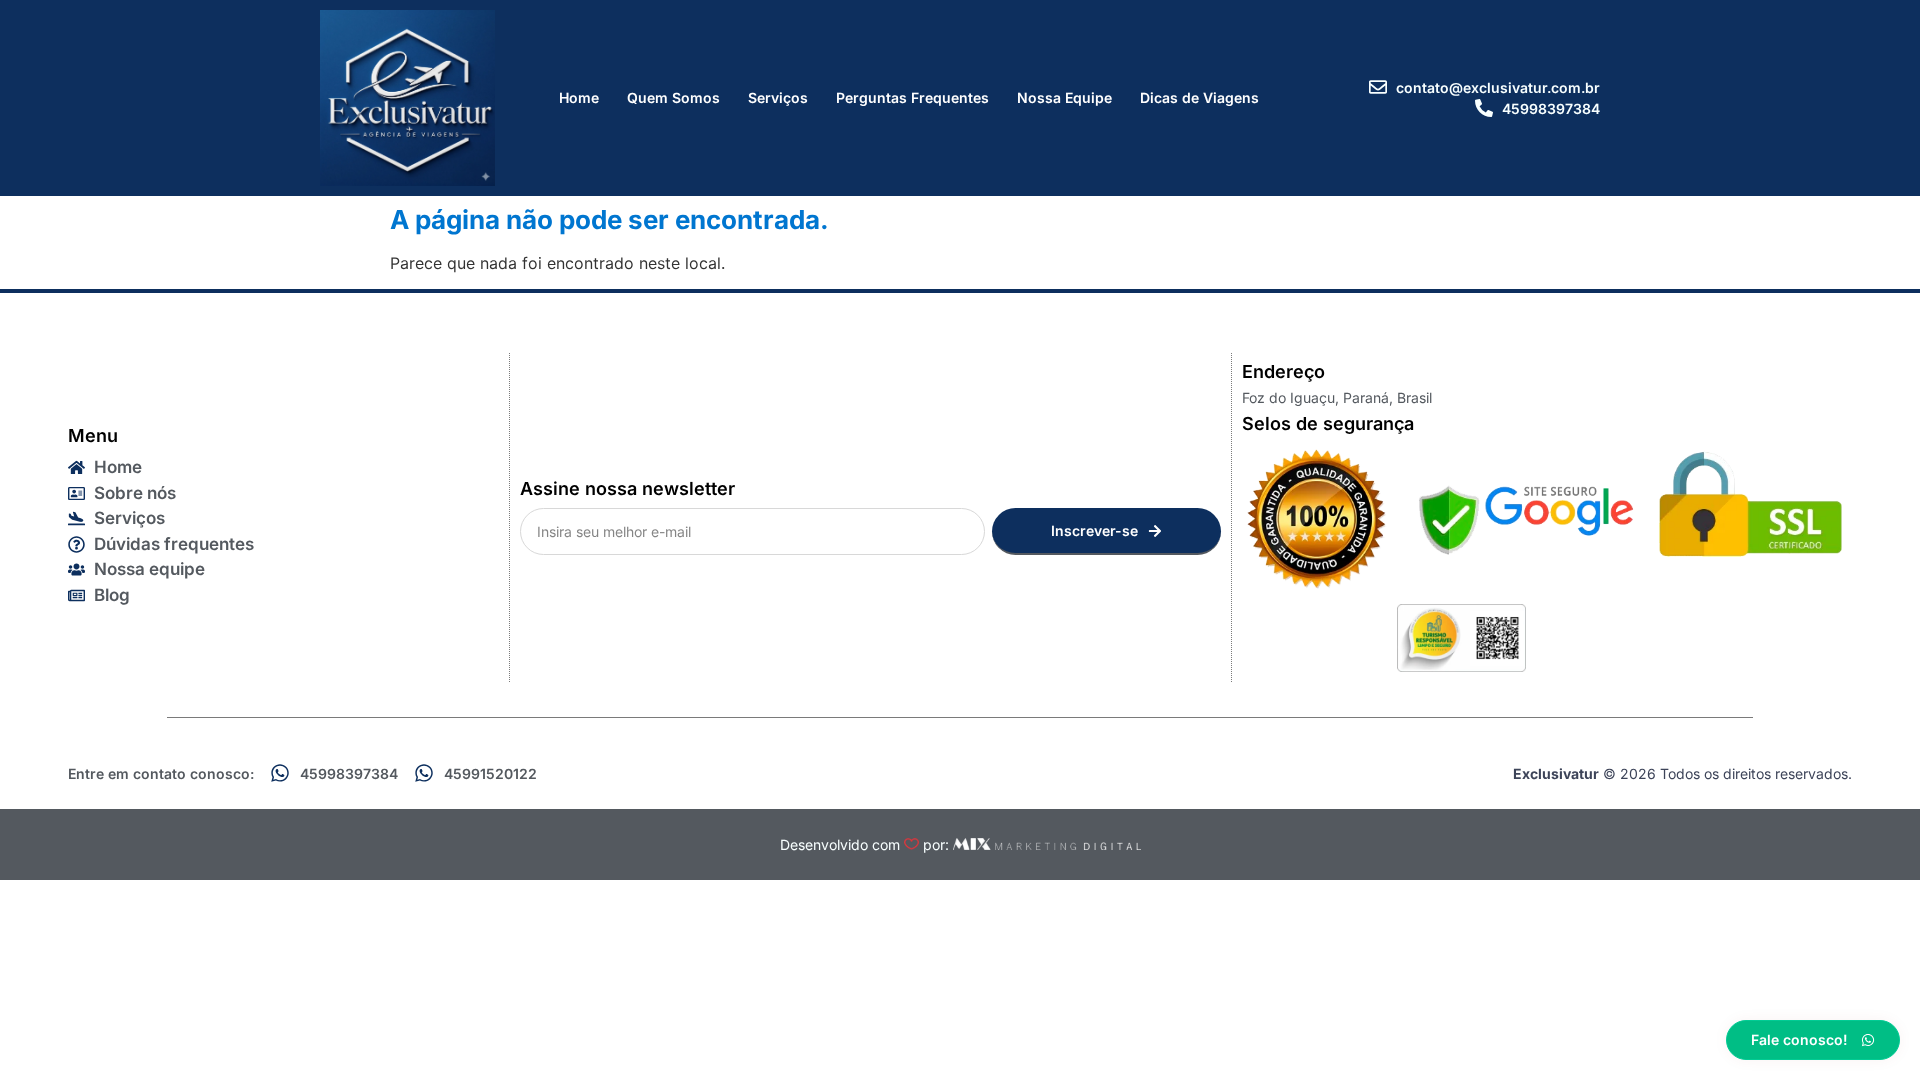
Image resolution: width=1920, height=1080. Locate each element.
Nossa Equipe (1064, 97)
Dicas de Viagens (1199, 97)
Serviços (778, 97)
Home (579, 97)
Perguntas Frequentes (912, 97)
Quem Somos (673, 97)
